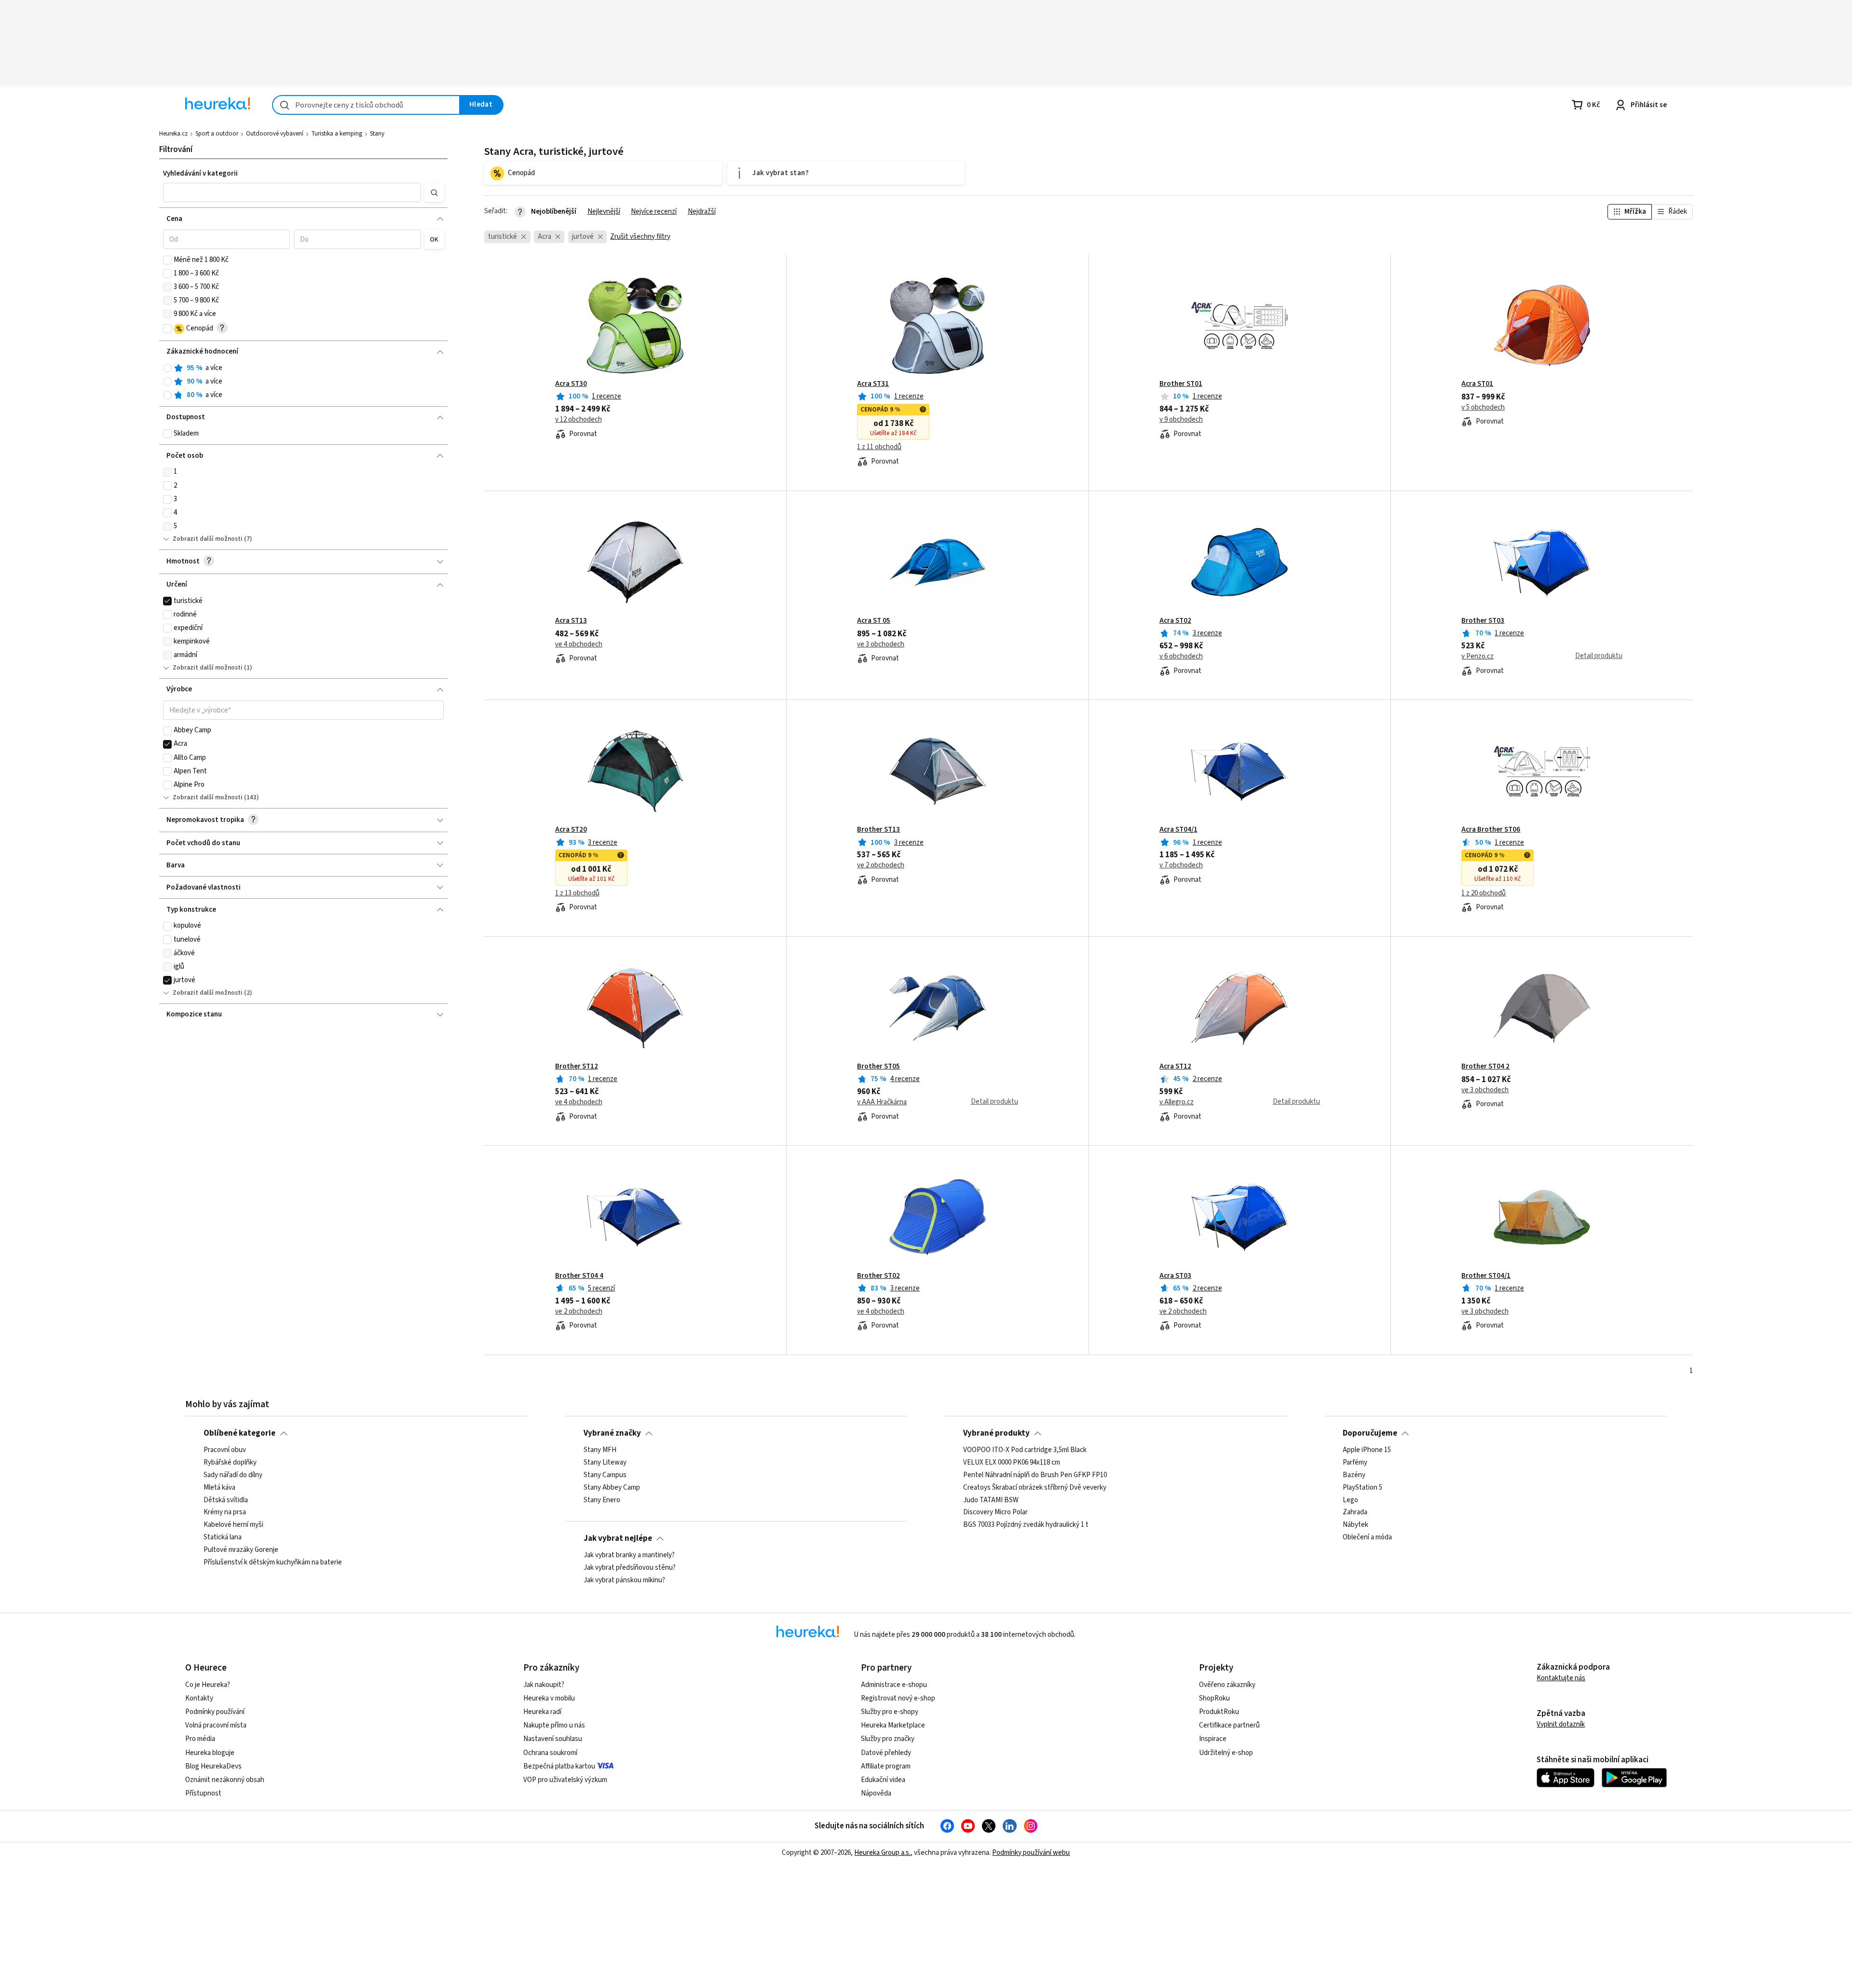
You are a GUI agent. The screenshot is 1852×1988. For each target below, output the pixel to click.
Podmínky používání (215, 1712)
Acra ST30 (571, 384)
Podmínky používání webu (1031, 1853)
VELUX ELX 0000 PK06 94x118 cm (1012, 1463)
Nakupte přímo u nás (554, 1725)
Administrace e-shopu (894, 1685)
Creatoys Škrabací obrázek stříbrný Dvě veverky (1035, 1488)
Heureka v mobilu (549, 1698)
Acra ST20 (571, 830)
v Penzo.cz (1478, 657)
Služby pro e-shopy (890, 1712)
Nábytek (1355, 1525)
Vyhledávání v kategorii (200, 173)
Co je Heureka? (208, 1685)
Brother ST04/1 (1486, 1276)
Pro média (200, 1739)
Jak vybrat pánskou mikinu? (624, 1580)
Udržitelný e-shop (1226, 1753)
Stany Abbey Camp (612, 1488)
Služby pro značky (888, 1739)
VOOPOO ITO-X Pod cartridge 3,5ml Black (1025, 1450)
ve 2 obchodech (881, 865)
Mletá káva (219, 1488)
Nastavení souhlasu (553, 1739)
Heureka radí (542, 1712)
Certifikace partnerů (1229, 1725)
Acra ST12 (1175, 1067)
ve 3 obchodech (881, 644)
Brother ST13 (878, 830)
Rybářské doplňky (230, 1463)
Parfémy (1355, 1463)
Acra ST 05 (874, 621)
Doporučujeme (1370, 1433)
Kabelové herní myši (233, 1525)
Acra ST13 (571, 621)
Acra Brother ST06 (1491, 830)
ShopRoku (1214, 1698)
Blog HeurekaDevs (213, 1766)
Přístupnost (203, 1793)
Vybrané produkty (996, 1433)
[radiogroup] (304, 382)
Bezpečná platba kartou (559, 1766)
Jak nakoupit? (544, 1685)
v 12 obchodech (579, 420)
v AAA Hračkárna (882, 1102)
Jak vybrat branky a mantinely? (629, 1555)
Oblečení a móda (1367, 1537)
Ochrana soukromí (550, 1753)
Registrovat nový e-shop (898, 1698)
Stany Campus (605, 1475)
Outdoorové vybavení (275, 134)
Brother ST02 (878, 1276)
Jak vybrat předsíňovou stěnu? (630, 1568)
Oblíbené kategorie (239, 1433)
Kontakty (199, 1698)
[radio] (167, 368)
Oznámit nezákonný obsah (225, 1780)
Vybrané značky (612, 1433)
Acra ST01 (1477, 384)
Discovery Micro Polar (995, 1512)
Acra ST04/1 (1178, 830)
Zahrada (1355, 1512)
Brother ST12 (577, 1067)
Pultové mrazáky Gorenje (241, 1550)
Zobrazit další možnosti (208, 539)
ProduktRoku (1219, 1712)
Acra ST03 (1175, 1276)
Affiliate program (886, 1766)
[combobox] (366, 105)
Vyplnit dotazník (1561, 1724)
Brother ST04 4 (579, 1276)
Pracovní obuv (225, 1450)
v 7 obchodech (1181, 865)
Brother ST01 (1181, 384)
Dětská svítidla (226, 1500)
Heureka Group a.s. (882, 1853)
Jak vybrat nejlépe (618, 1538)
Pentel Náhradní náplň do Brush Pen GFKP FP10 (1035, 1475)
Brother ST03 (1483, 621)
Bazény (1354, 1475)
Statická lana (223, 1537)
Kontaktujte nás (1561, 1678)
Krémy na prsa (225, 1512)
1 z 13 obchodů (577, 893)
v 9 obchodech (1181, 420)
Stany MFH (600, 1450)
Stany (377, 134)
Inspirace (1213, 1739)
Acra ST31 (873, 384)
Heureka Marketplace (893, 1725)
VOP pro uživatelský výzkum (565, 1780)
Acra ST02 (1175, 621)
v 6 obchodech (1181, 657)
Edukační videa (883, 1780)
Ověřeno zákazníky (1227, 1685)
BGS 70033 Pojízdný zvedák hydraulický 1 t (1026, 1525)
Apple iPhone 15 (1367, 1450)
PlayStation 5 (1362, 1488)
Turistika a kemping (337, 134)
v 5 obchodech (1483, 408)
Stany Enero (602, 1500)
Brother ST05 (878, 1067)
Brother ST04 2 (1485, 1067)
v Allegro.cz (1177, 1102)
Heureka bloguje (210, 1753)
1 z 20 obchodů (1484, 893)
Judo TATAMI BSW (991, 1500)
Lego (1350, 1500)
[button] (292, 192)
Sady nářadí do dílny (233, 1475)
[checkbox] (167, 260)
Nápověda (876, 1793)
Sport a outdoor (217, 134)
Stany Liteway (605, 1463)
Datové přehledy (886, 1753)
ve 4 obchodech (579, 644)
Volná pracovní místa (216, 1725)
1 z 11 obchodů (879, 447)
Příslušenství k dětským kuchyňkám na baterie (273, 1563)
